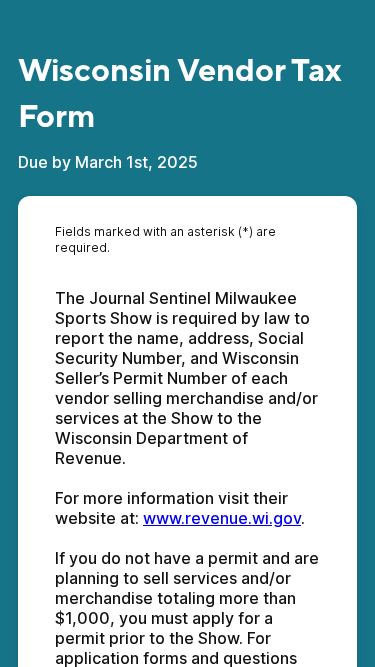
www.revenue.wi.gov (222, 518)
